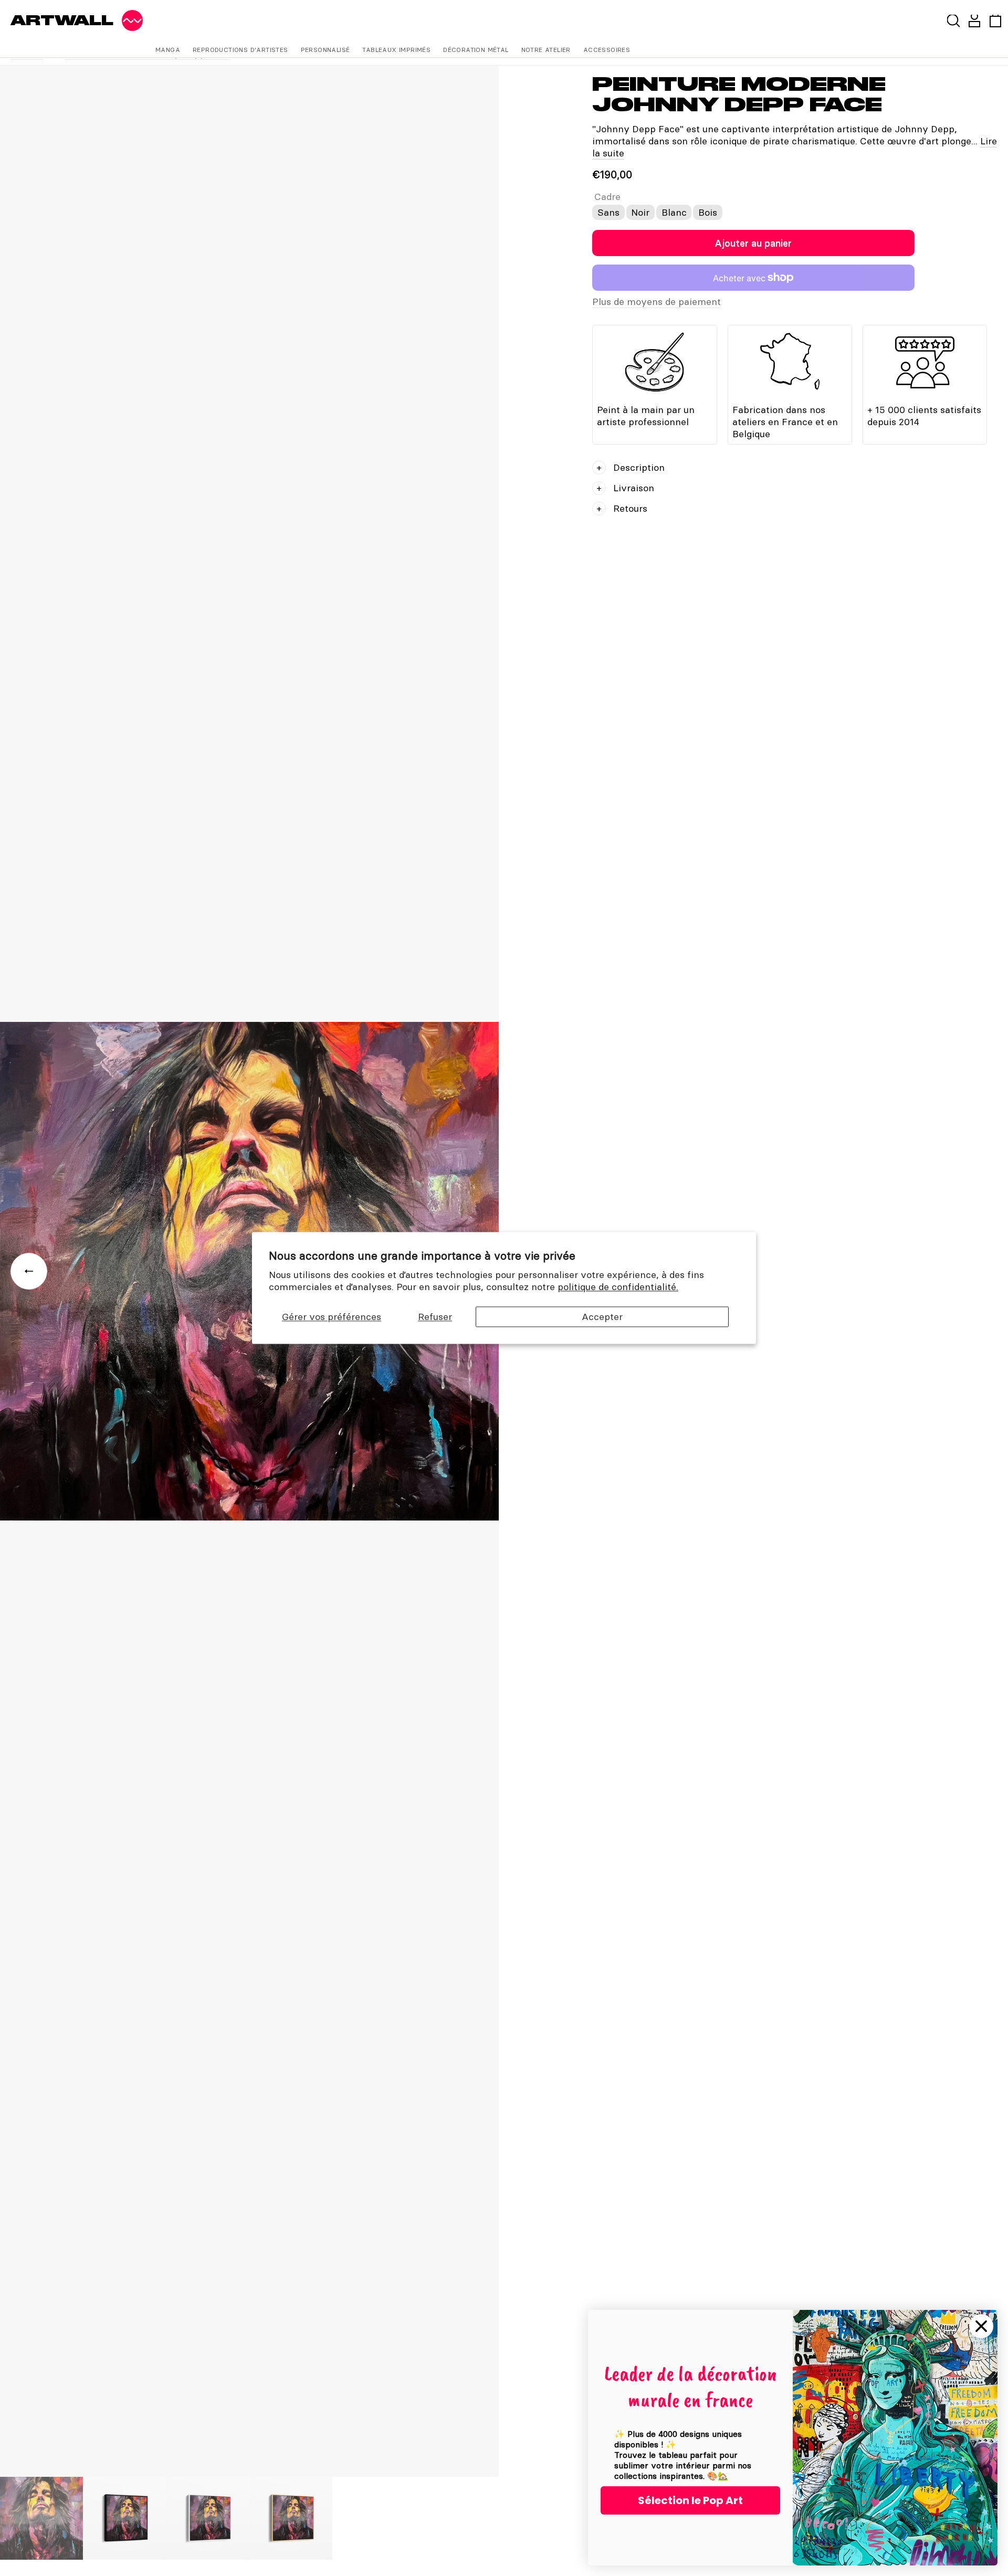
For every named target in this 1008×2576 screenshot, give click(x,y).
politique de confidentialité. (618, 1287)
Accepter (602, 1317)
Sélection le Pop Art (690, 2500)
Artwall (62, 20)
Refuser (435, 1317)
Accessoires (607, 50)
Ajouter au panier (753, 243)
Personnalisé (325, 50)
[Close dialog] (981, 2326)
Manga (168, 50)
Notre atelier (546, 50)
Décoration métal (476, 50)
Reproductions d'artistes (240, 50)
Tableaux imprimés (396, 50)
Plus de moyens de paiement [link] (657, 302)
